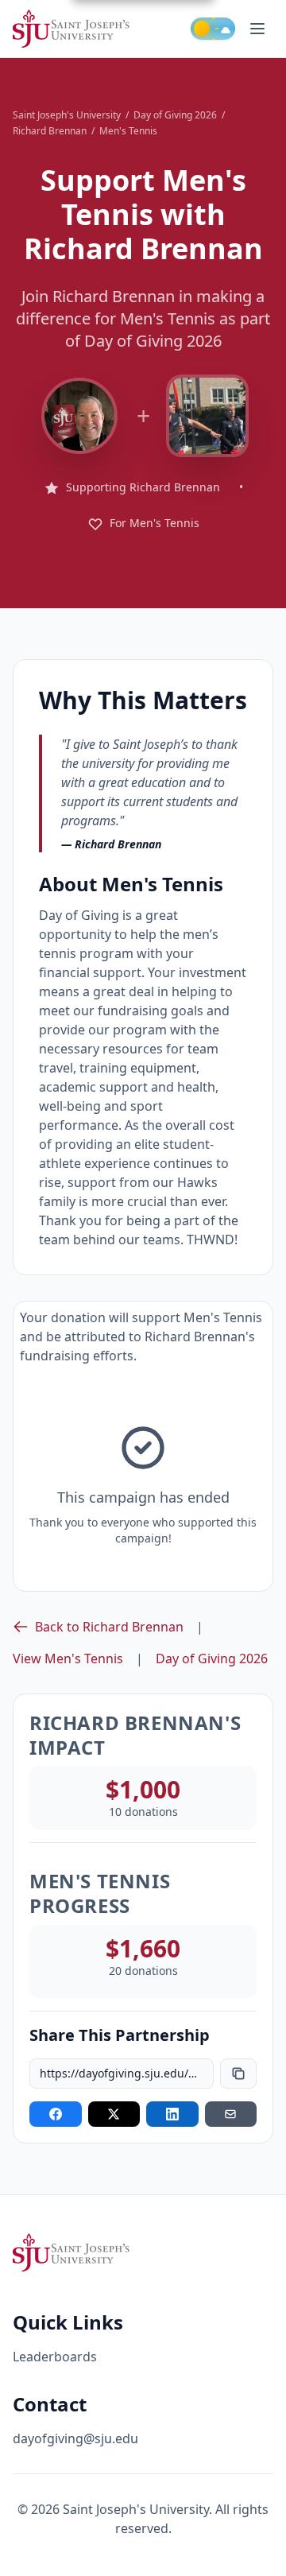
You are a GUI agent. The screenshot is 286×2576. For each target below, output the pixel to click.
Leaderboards (55, 2357)
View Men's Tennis (68, 1658)
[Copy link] (238, 2074)
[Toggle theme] (213, 29)
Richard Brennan (50, 131)
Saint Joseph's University (67, 115)
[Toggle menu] (257, 29)
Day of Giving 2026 (175, 115)
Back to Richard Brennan (109, 1627)
